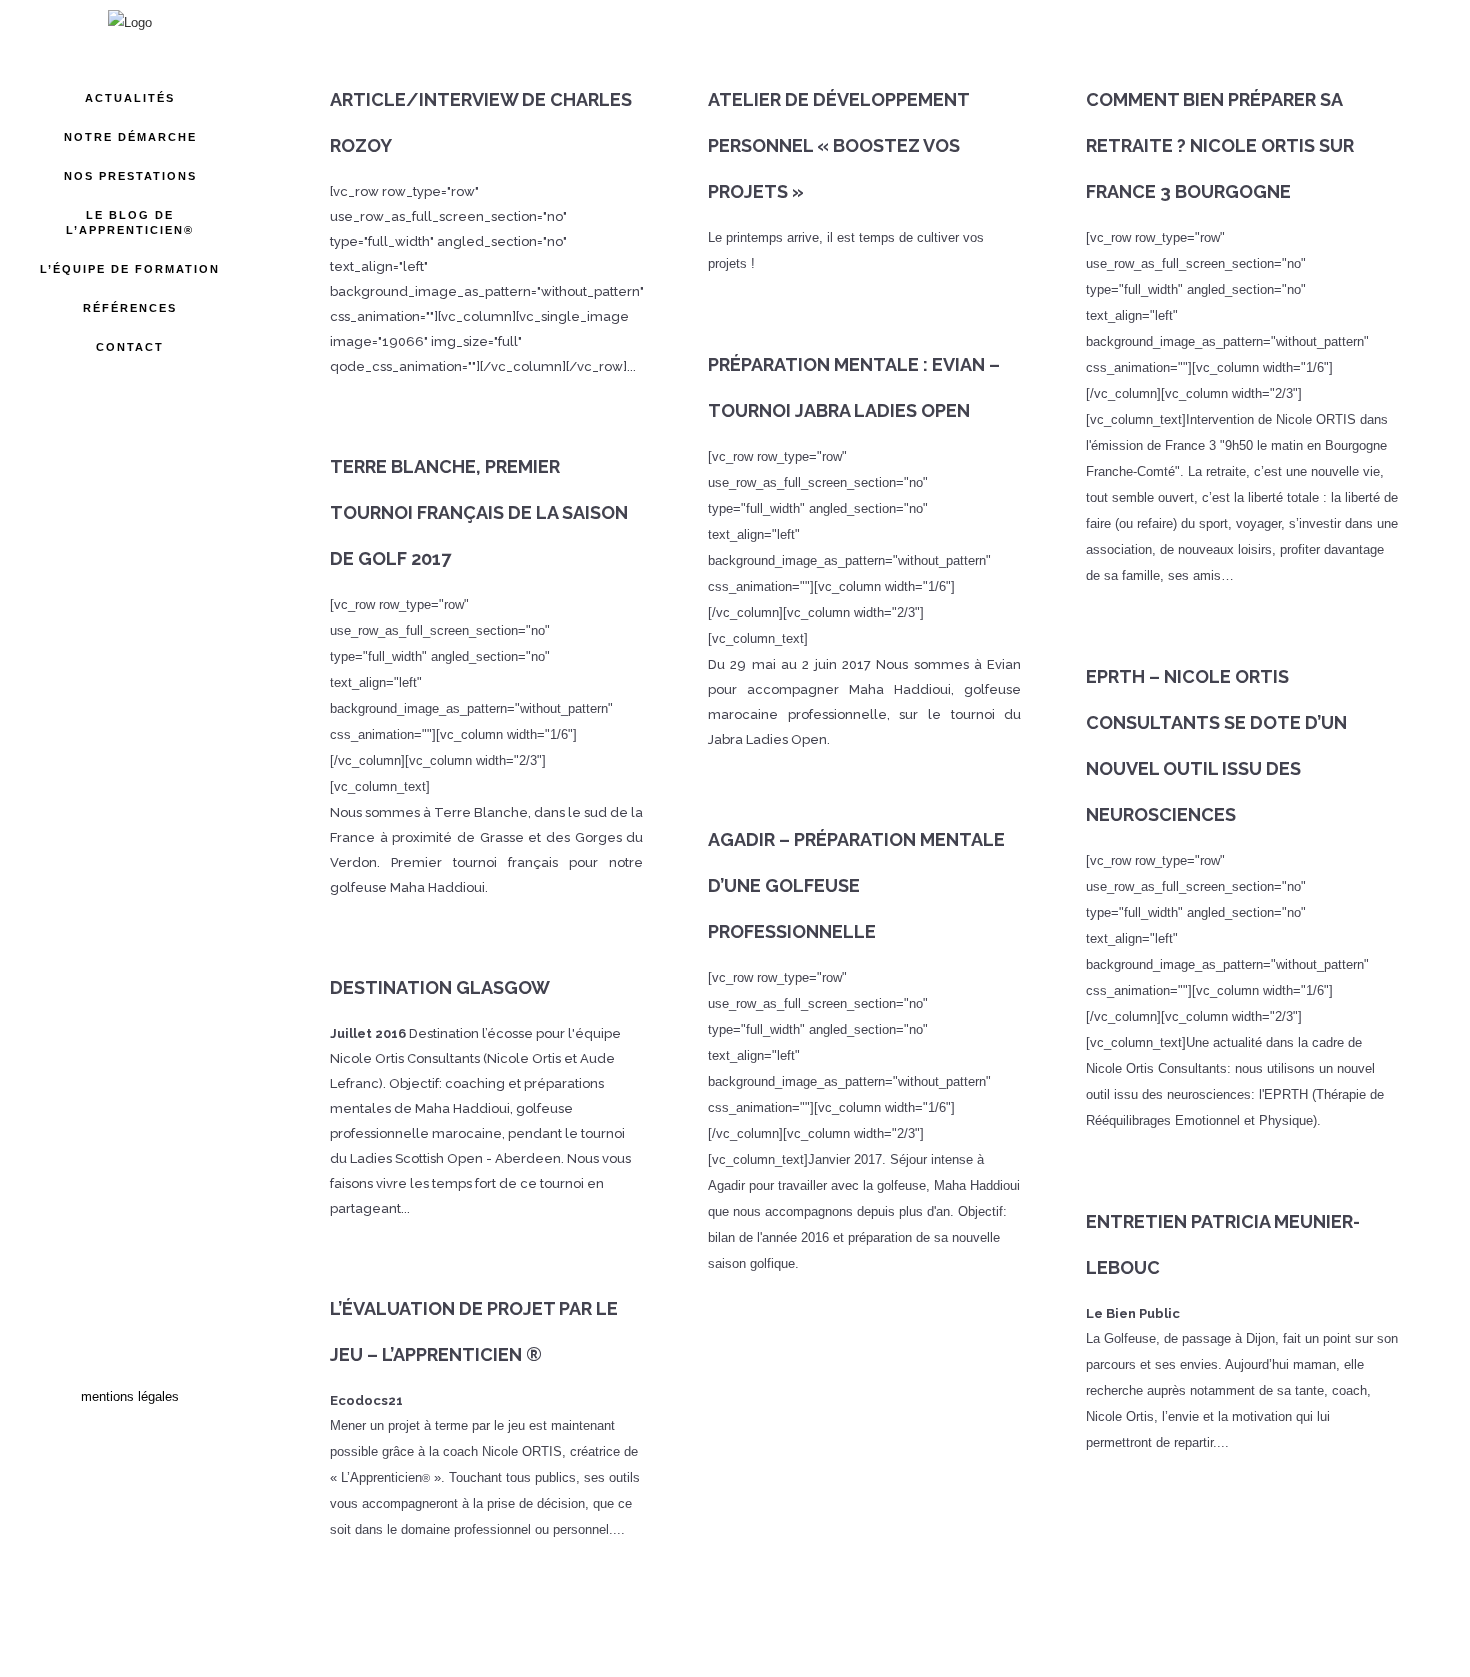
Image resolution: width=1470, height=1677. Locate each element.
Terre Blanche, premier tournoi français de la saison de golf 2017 (479, 512)
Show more (865, 1625)
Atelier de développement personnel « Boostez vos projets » (838, 145)
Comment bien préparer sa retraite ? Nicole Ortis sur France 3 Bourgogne (1220, 145)
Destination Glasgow (440, 987)
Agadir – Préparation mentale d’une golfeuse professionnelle (856, 885)
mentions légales (130, 1396)
